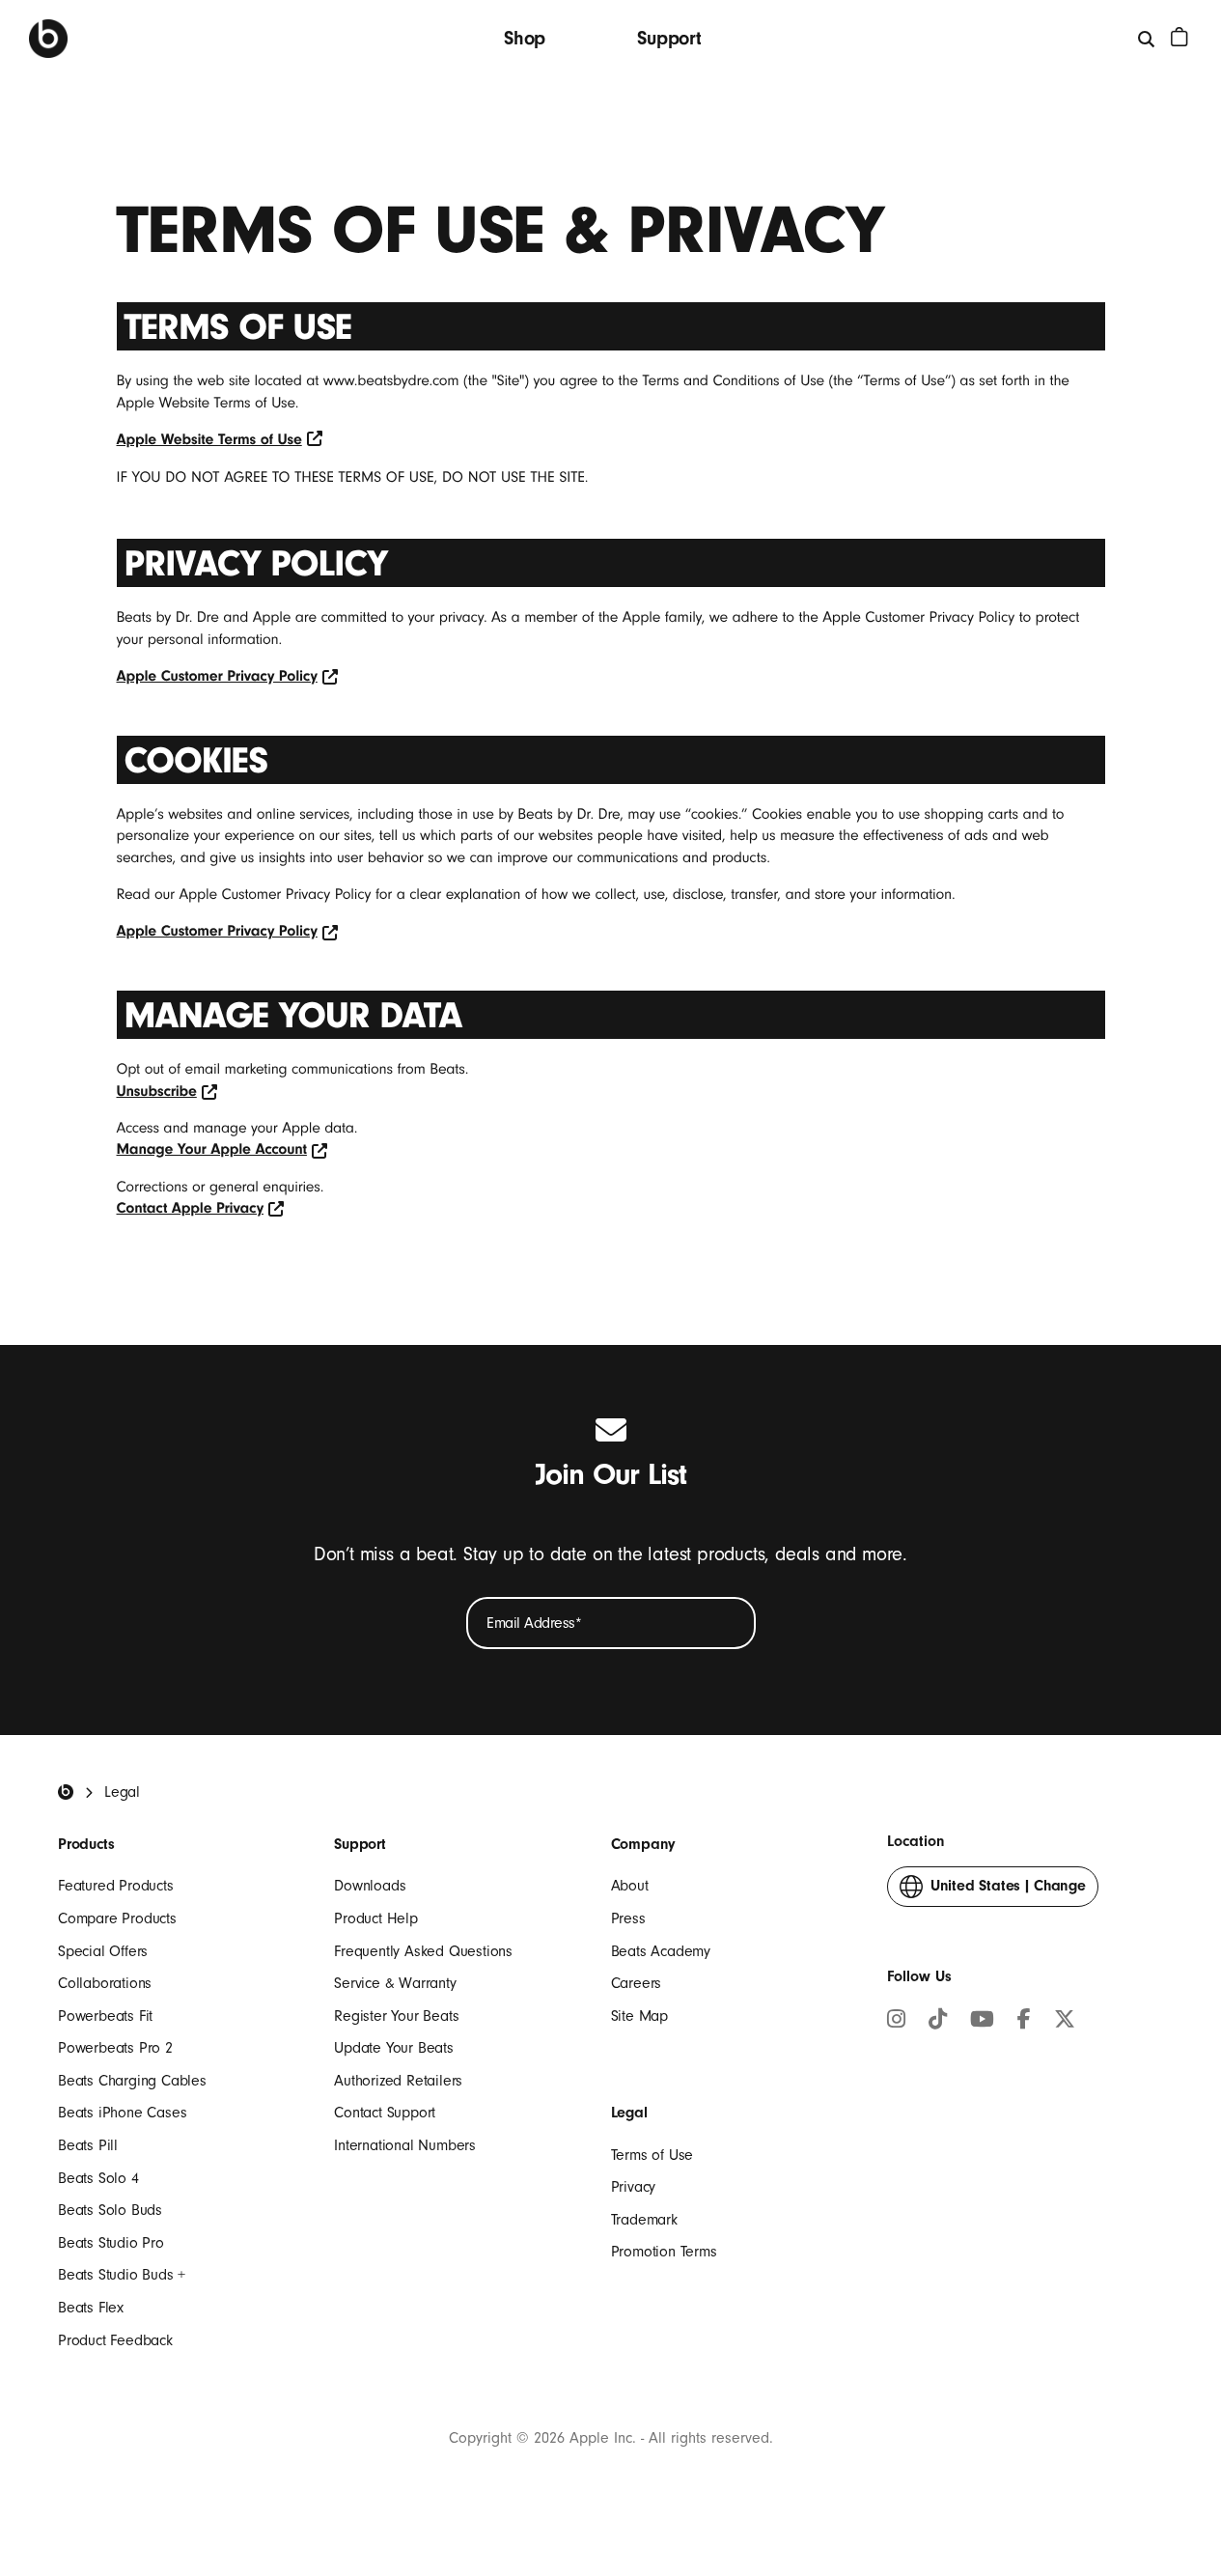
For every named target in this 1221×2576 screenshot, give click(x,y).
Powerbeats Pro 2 (115, 2048)
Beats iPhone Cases (122, 2113)
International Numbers (405, 2145)
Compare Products (117, 1918)
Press (628, 1918)
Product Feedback (115, 2340)
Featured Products (116, 1886)
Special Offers (103, 1951)
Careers (637, 1983)
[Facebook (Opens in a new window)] (1024, 2022)
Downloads (370, 1886)
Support (669, 38)
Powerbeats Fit (105, 2016)
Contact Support (385, 2113)
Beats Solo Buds (110, 2210)
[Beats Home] (48, 39)
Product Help (376, 1918)
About (630, 1886)
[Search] (1147, 38)
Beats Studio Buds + (122, 2275)
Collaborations (105, 1983)
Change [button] (1008, 1891)
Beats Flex (91, 2308)
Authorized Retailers (398, 2081)
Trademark (644, 2220)
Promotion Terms (664, 2252)
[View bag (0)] (1179, 37)
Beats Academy (661, 1951)
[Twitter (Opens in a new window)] (1065, 2022)
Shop (525, 38)
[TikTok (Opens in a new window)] (938, 2022)
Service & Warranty (395, 1983)
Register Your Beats (396, 2016)
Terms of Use (652, 2155)
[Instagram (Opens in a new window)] (896, 2022)
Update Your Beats (394, 2048)
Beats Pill (88, 2145)
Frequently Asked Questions (423, 1951)
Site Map (639, 2016)
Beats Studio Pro (111, 2243)
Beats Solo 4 (98, 2178)
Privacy (634, 2187)
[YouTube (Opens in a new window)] (982, 2022)
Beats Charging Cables (132, 2081)
